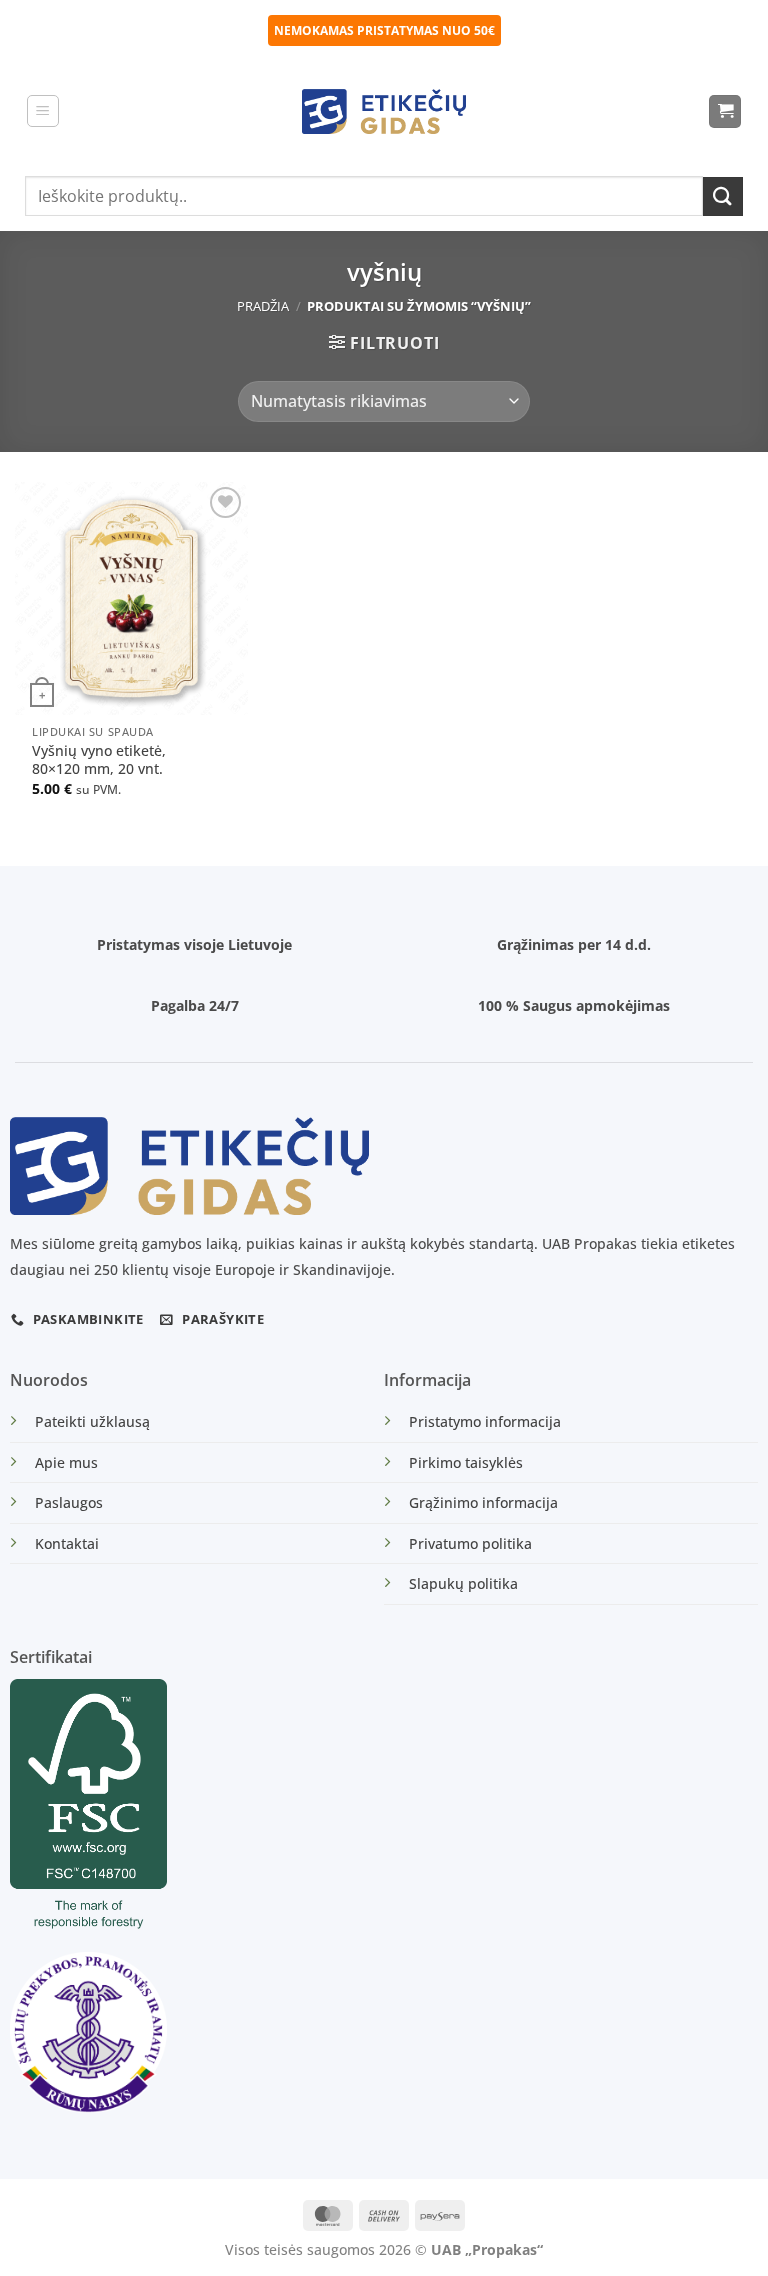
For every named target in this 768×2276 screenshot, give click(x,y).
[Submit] (723, 196)
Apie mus (66, 1462)
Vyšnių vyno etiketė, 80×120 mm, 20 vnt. (99, 760)
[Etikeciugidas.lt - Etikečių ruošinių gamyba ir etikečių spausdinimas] (384, 111)
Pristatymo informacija (485, 1421)
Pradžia (263, 306)
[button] (43, 111)
